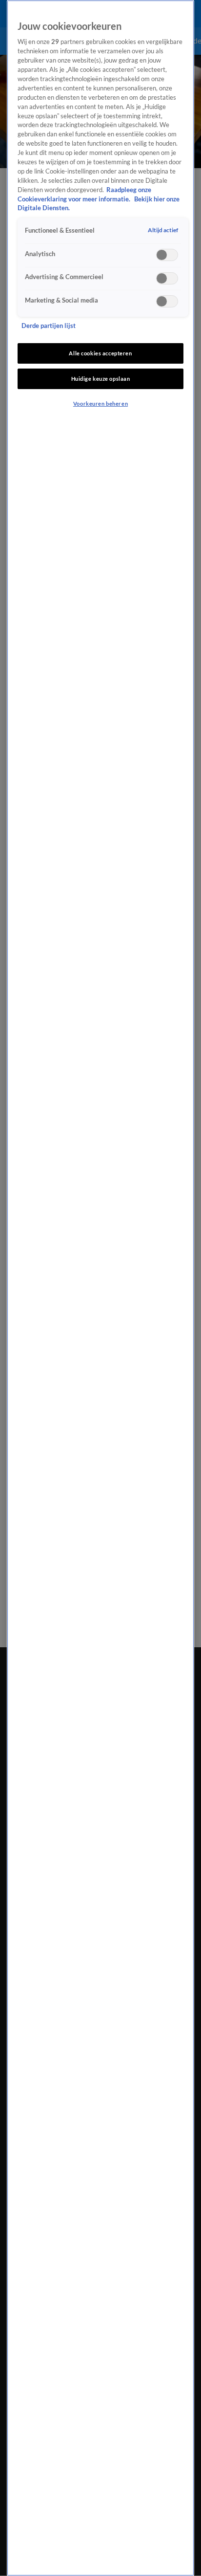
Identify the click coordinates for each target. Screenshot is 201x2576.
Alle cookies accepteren (100, 353)
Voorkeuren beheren (100, 404)
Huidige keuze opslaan (101, 379)
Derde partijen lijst (49, 326)
